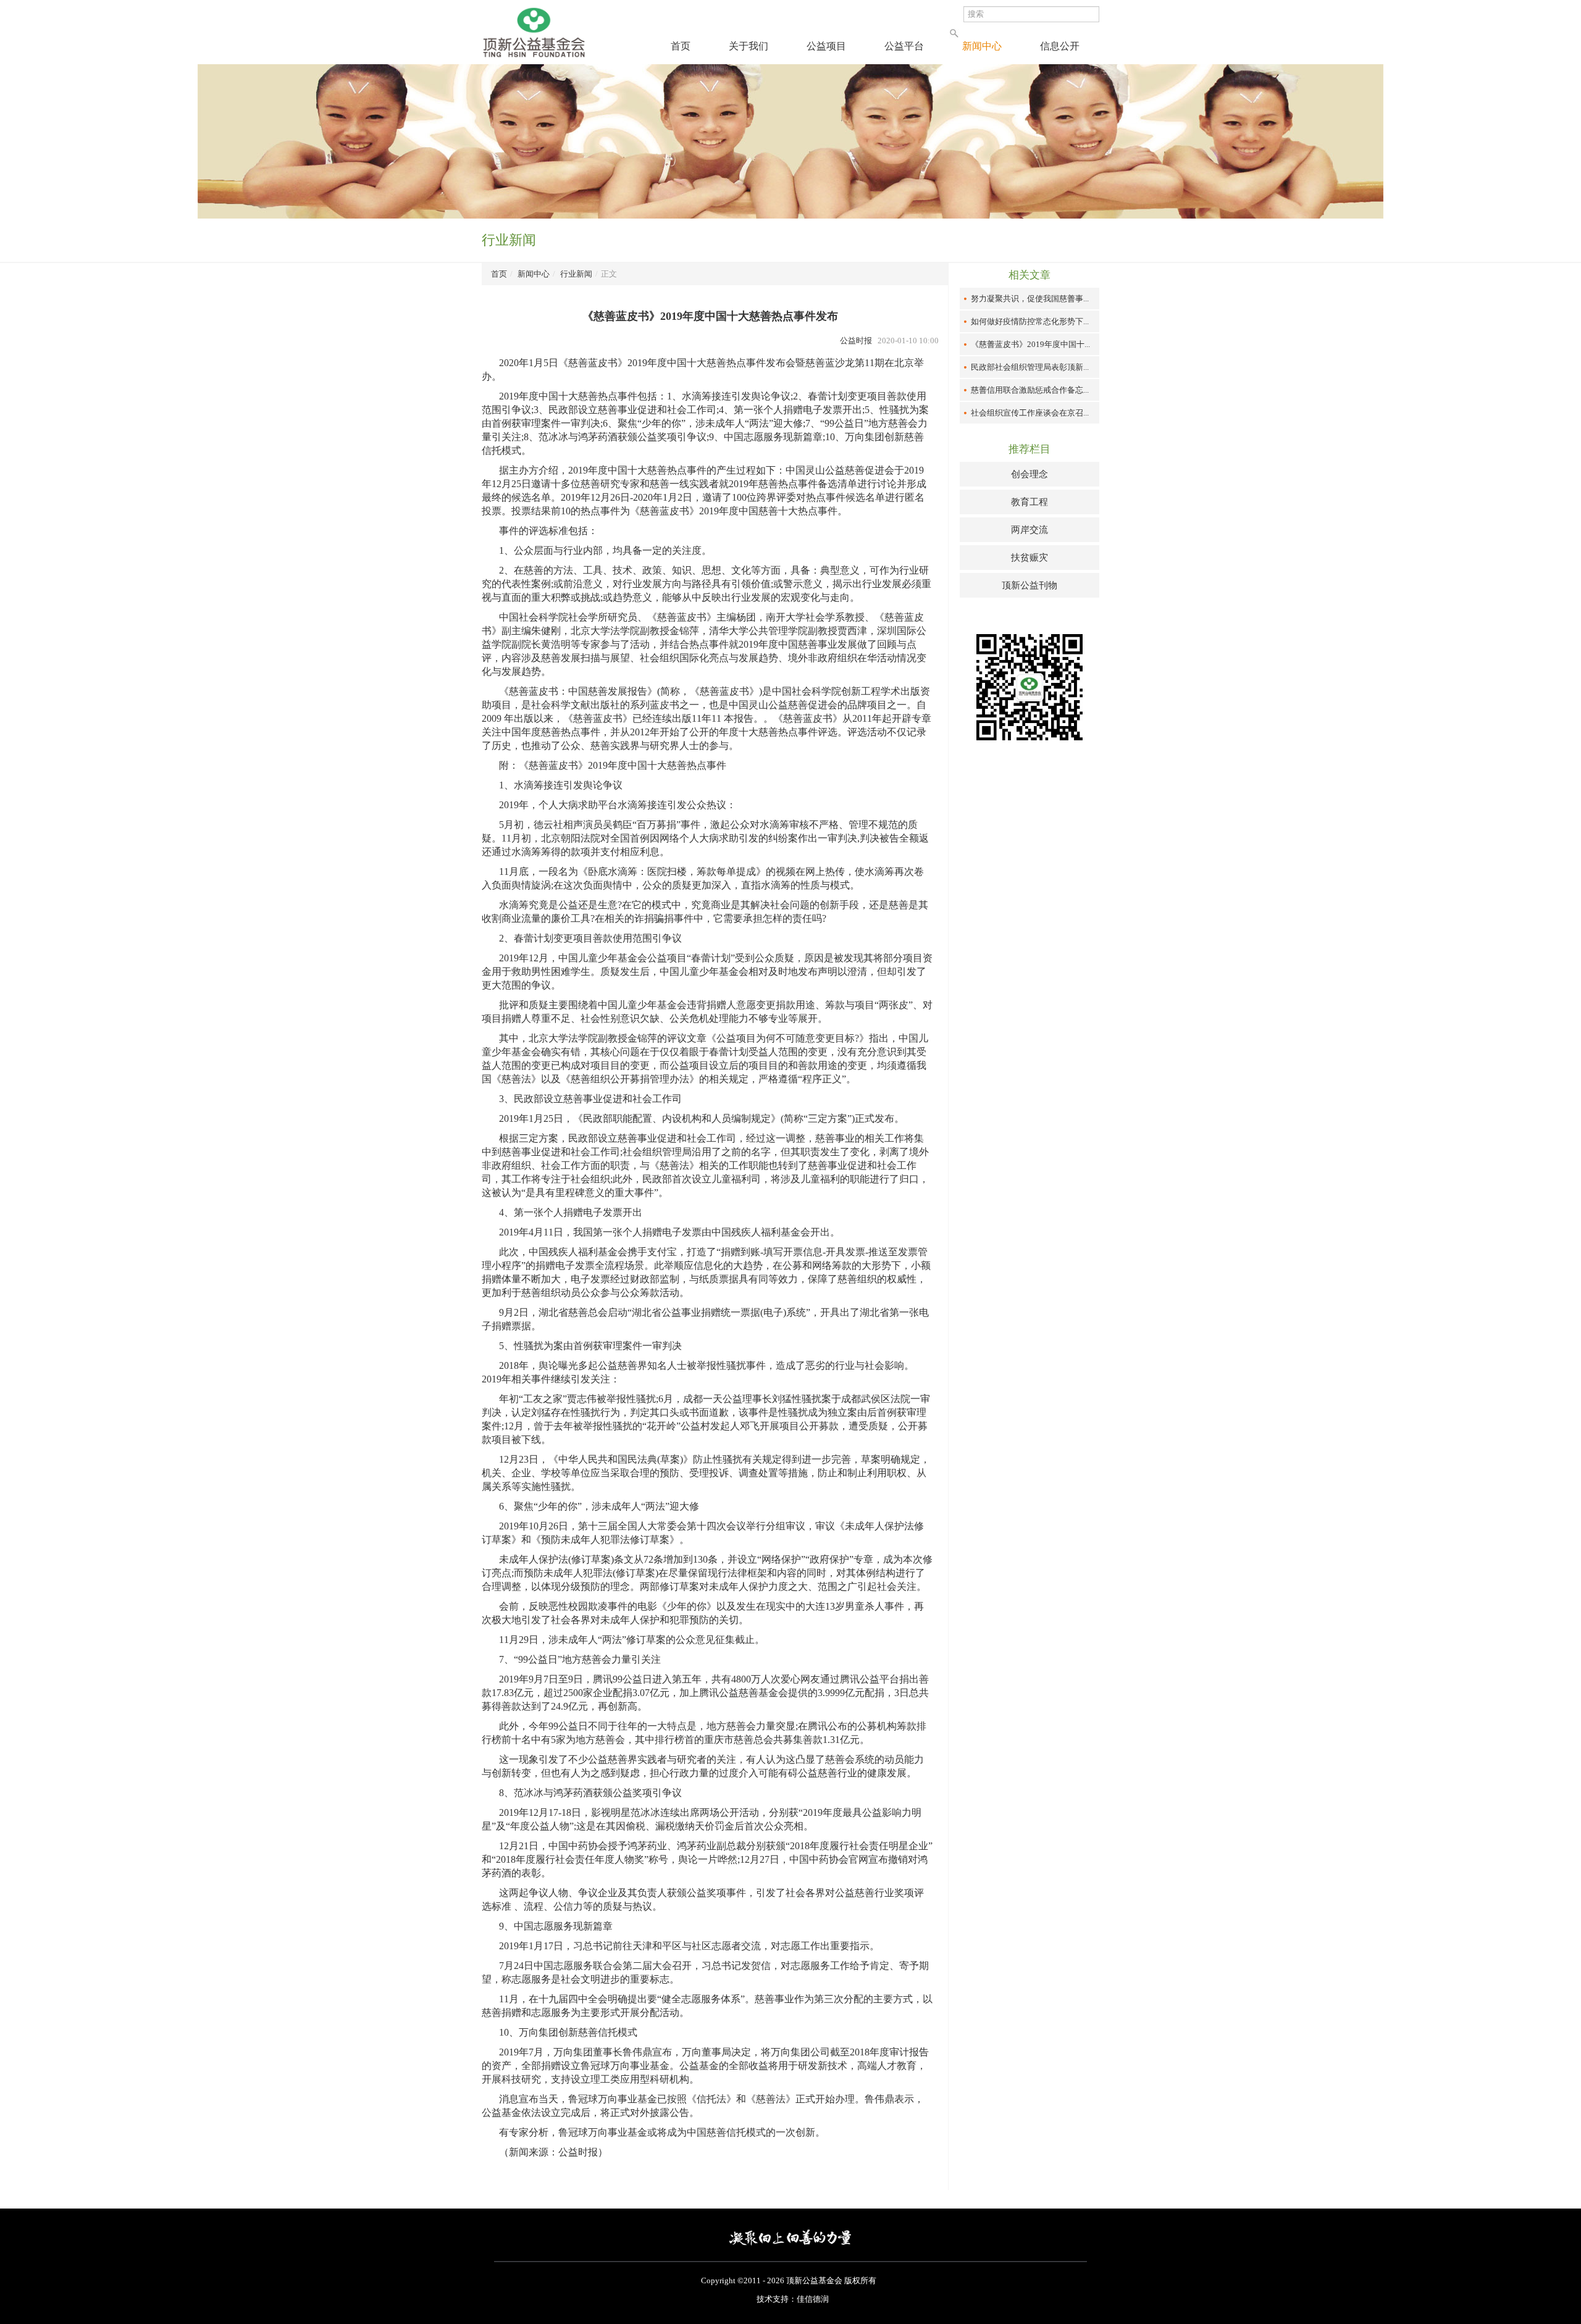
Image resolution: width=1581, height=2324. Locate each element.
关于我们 (749, 46)
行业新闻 (576, 274)
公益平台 (904, 46)
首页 (681, 46)
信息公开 (1060, 46)
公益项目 (826, 46)
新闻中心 (982, 46)
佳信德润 (813, 2299)
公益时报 (856, 341)
